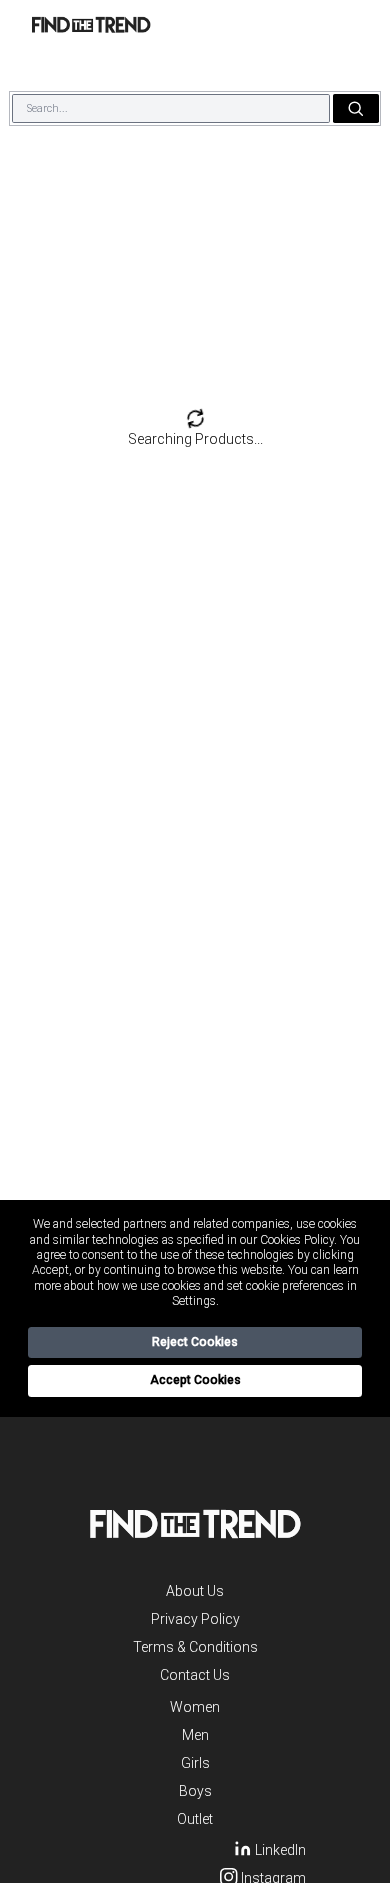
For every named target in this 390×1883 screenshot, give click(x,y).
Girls (195, 1763)
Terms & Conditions (195, 1647)
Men (195, 1735)
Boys (195, 1791)
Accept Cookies (195, 1380)
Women (195, 1707)
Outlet (195, 1819)
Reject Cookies (195, 1342)
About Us (195, 1591)
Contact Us (195, 1675)
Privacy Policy (195, 1619)
